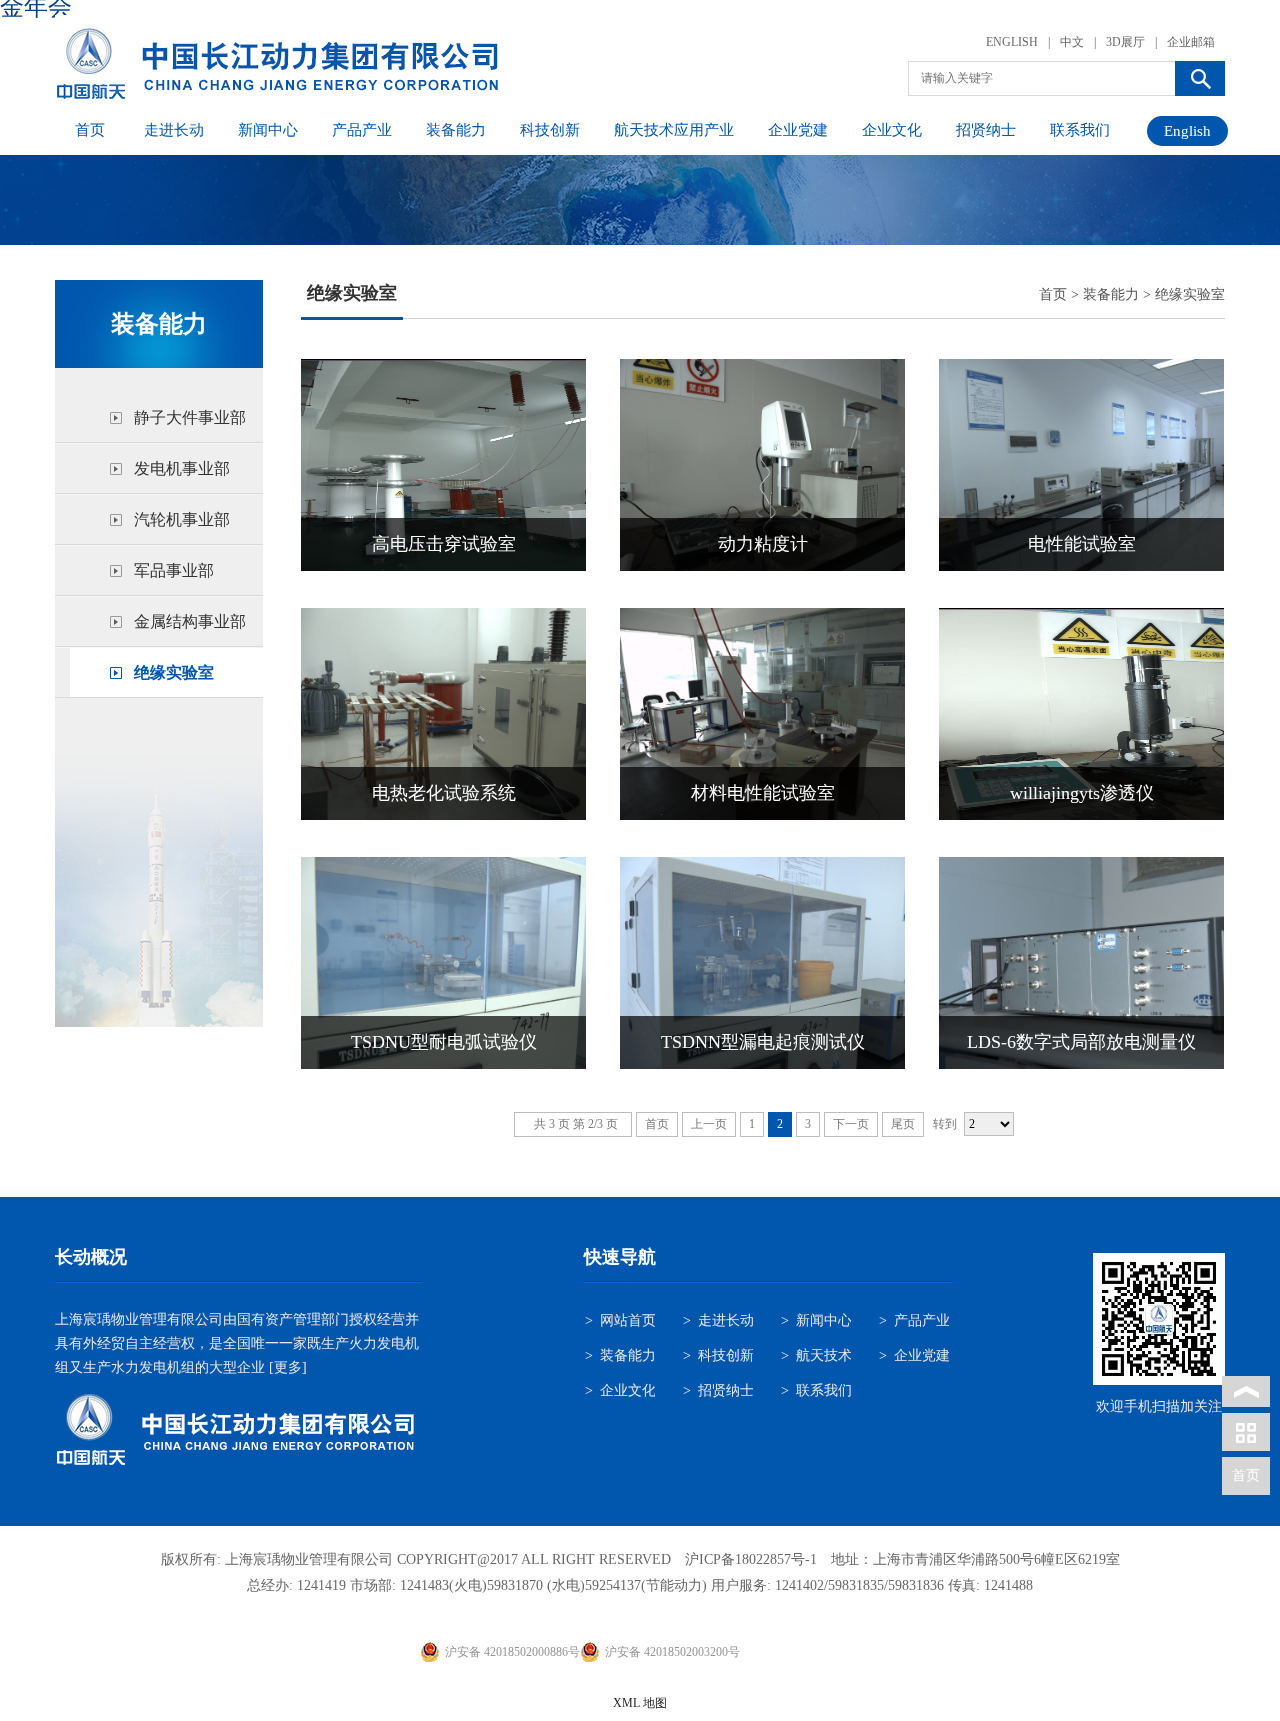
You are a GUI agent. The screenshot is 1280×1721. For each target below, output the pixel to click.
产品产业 (362, 130)
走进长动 (174, 130)
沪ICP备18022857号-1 (751, 1559)
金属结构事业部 (190, 621)
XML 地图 (640, 1703)
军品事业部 (174, 570)
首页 (90, 130)
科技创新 (550, 130)
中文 (1072, 42)
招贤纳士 (986, 130)
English (1187, 131)
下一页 (851, 1124)
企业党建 (798, 130)
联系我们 (1080, 130)
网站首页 (628, 1320)
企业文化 (892, 130)
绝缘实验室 (174, 672)
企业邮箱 (1191, 42)
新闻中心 (268, 130)
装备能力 (456, 130)
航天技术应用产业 (674, 130)
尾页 (903, 1124)
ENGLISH (1012, 42)
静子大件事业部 (190, 417)
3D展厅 (1125, 42)
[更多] (286, 1367)
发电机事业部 (182, 468)
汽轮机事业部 (182, 519)
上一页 (709, 1124)
